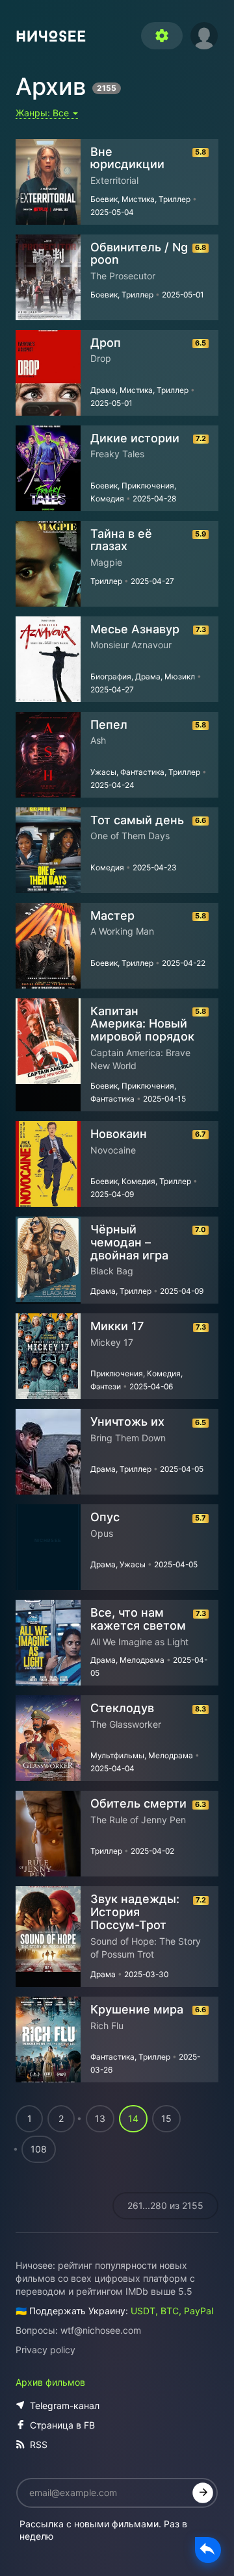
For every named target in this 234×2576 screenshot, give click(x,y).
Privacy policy (45, 2350)
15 (166, 2118)
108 (39, 2149)
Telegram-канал (65, 2406)
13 (100, 2118)
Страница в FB (62, 2425)
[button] (204, 34)
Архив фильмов (50, 2382)
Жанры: (44, 113)
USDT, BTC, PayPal (172, 2311)
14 (133, 2118)
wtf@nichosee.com (101, 2330)
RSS (39, 2444)
